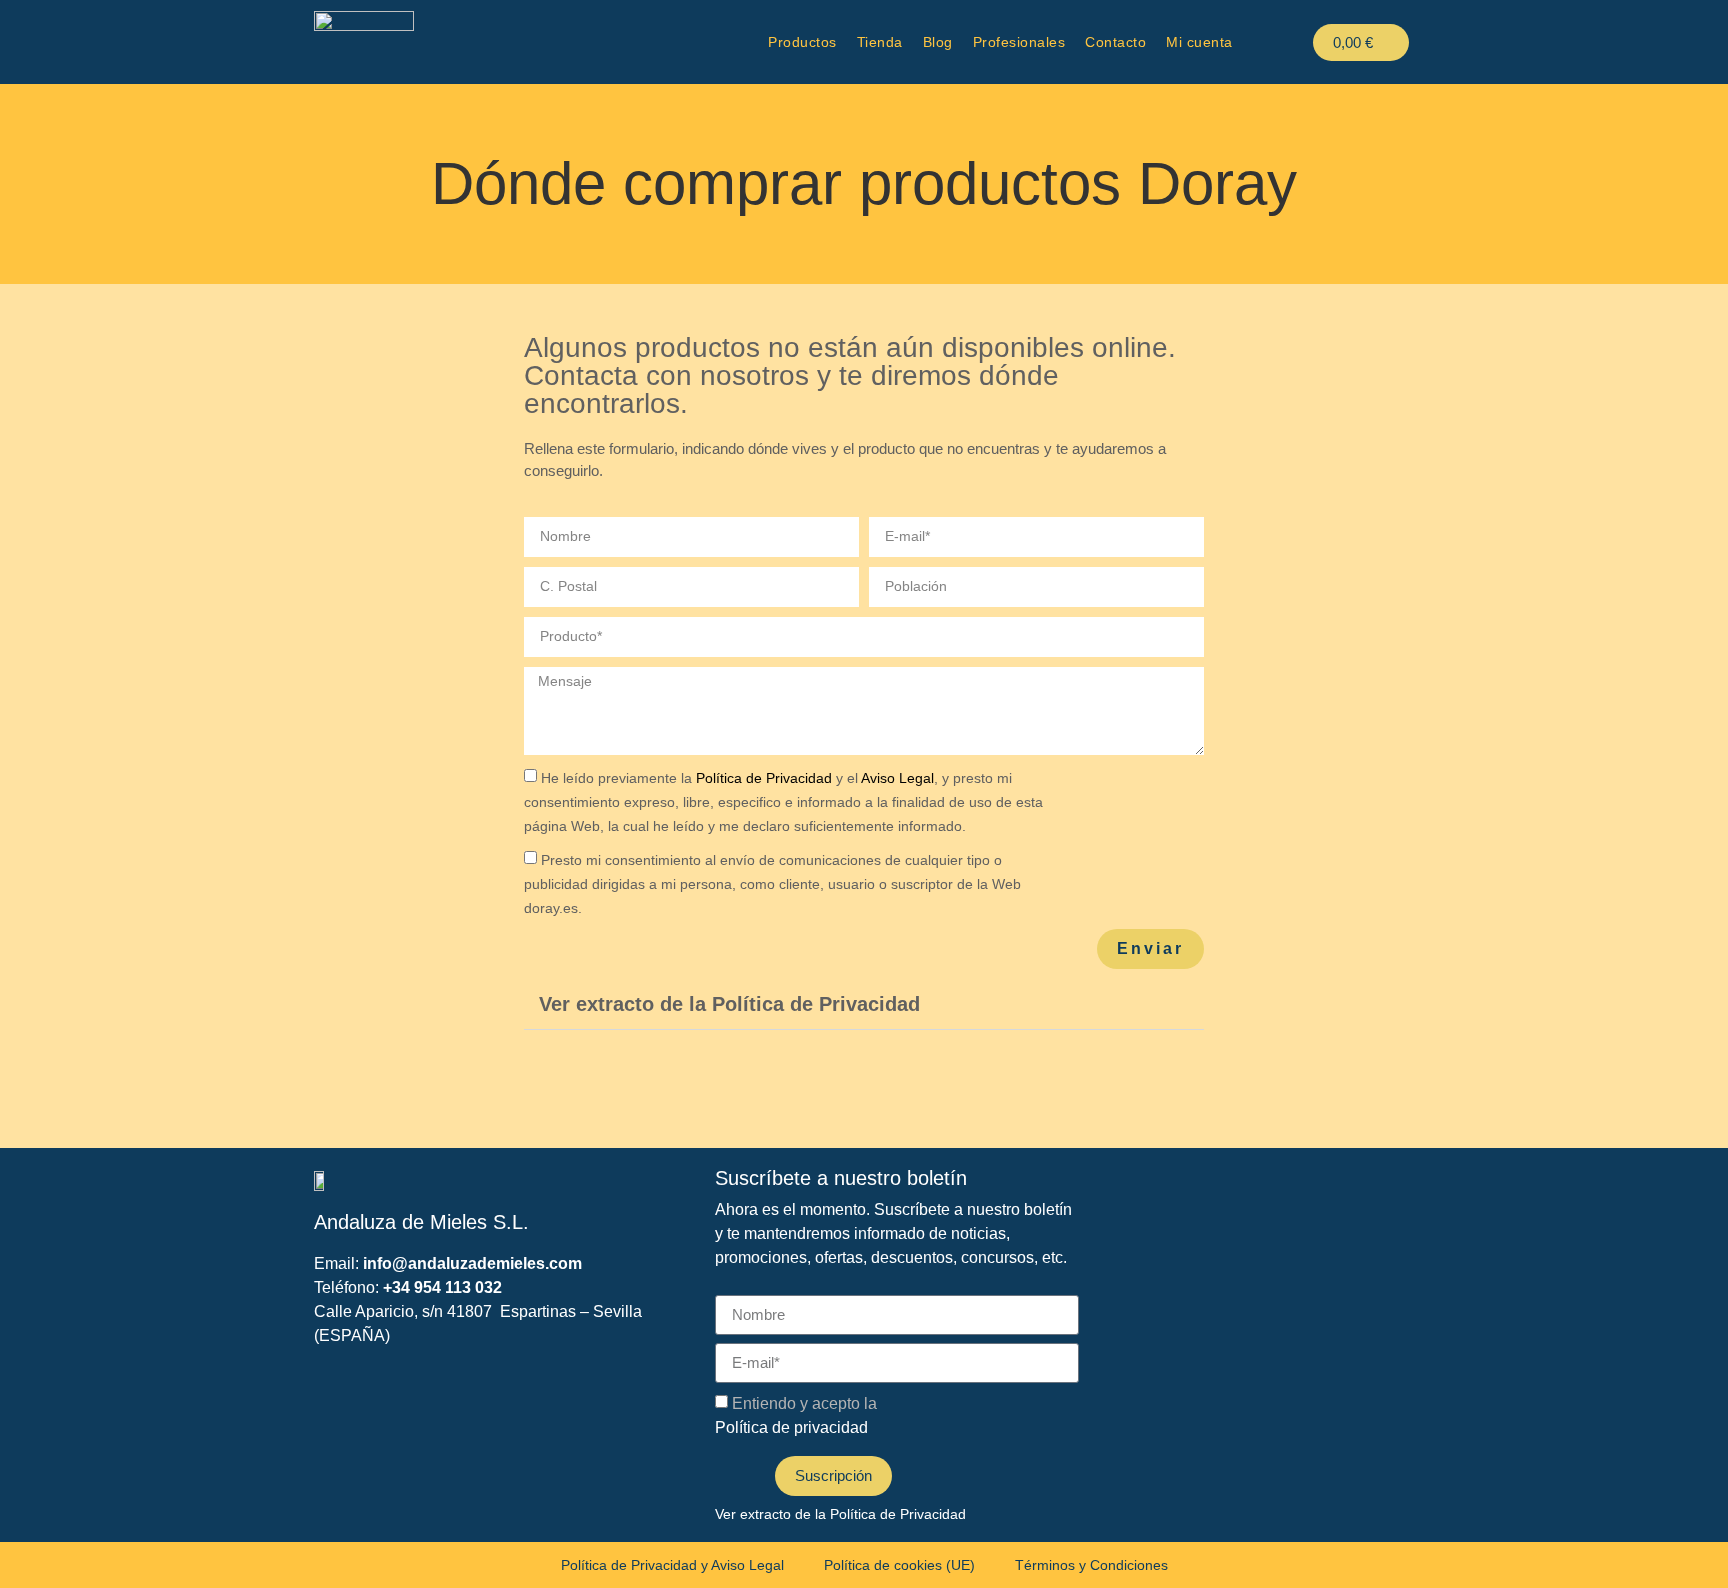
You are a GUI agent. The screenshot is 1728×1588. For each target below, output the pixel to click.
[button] (864, 1004)
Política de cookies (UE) (899, 1565)
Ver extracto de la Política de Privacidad (729, 1004)
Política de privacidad (791, 1427)
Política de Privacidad (764, 778)
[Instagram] (634, 1084)
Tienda (880, 42)
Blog (938, 42)
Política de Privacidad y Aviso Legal (672, 1565)
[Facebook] (538, 1084)
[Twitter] (586, 1084)
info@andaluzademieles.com (472, 1263)
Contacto (1115, 42)
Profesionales (1019, 42)
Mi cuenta (1199, 42)
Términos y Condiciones (1091, 1565)
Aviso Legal (897, 778)
